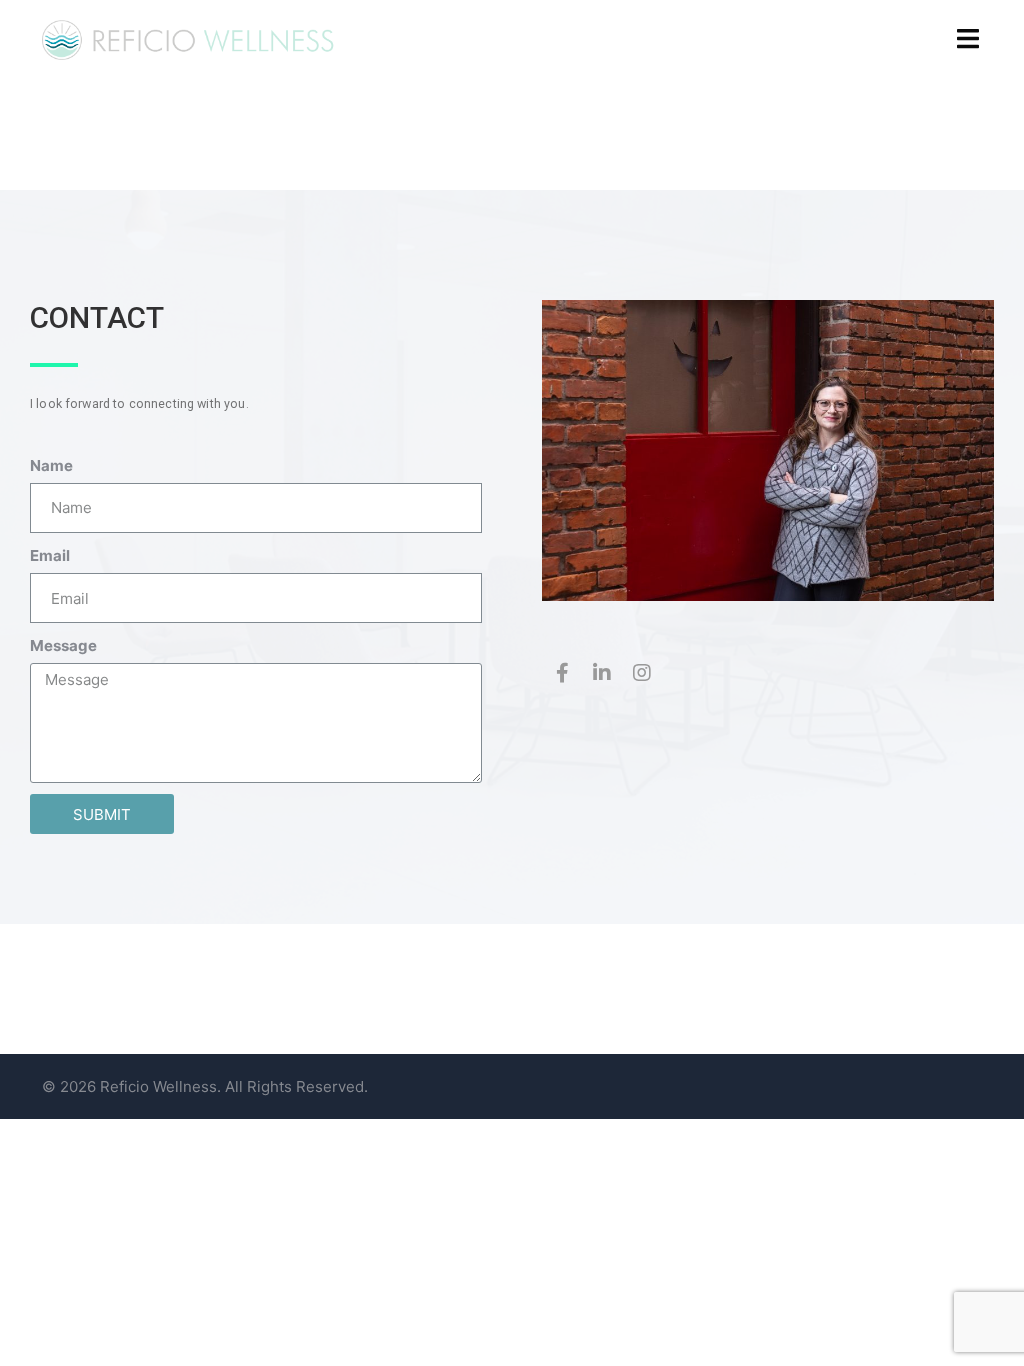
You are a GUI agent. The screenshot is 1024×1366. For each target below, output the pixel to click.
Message (63, 645)
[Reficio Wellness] (188, 38)
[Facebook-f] (562, 673)
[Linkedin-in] (602, 673)
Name (51, 465)
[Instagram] (642, 673)
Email (50, 555)
